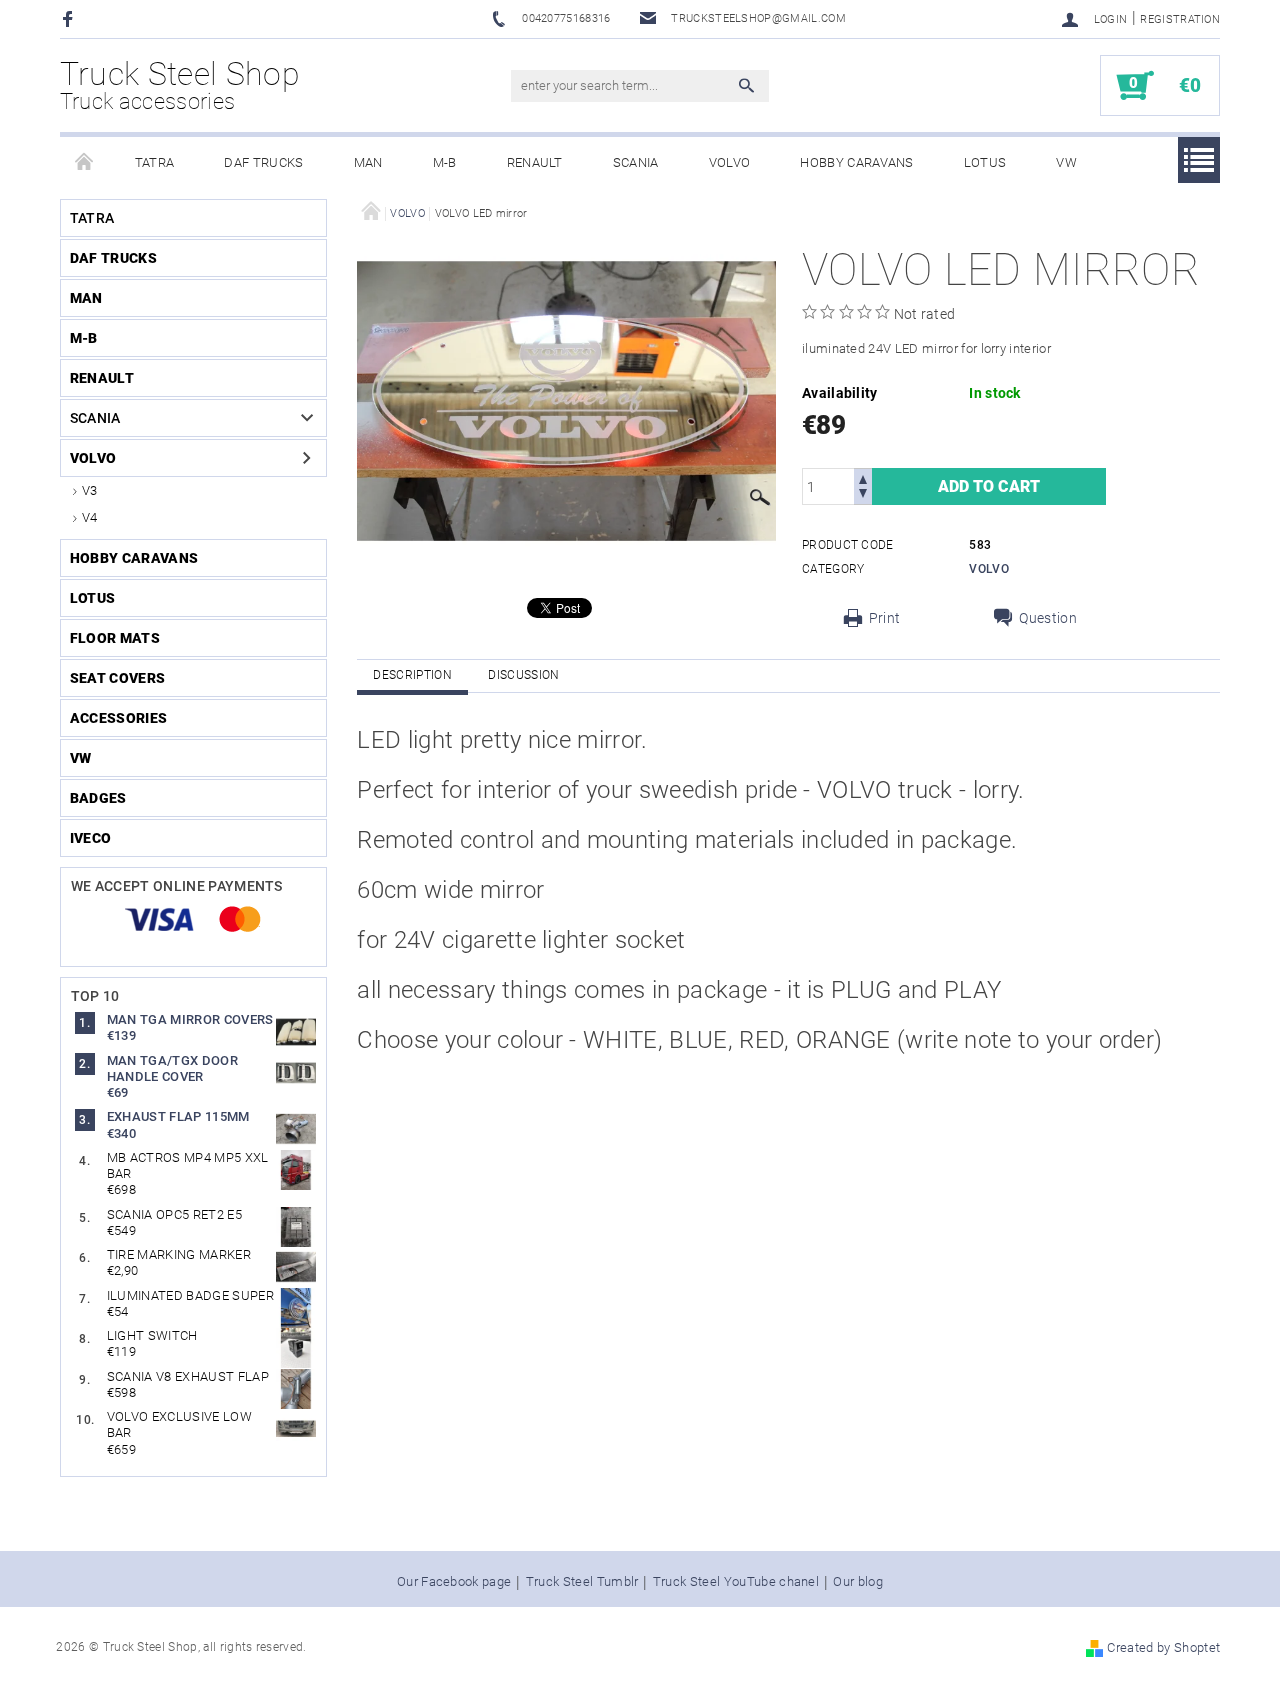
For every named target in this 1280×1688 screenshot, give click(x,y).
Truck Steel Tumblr (582, 1582)
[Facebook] (70, 18)
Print (885, 618)
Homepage (85, 163)
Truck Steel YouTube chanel (736, 1582)
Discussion (523, 675)
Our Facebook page (454, 1582)
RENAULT (535, 162)
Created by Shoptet (1163, 1647)
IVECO (91, 838)
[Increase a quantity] (863, 477)
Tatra (155, 162)
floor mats (115, 638)
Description (412, 675)
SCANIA (636, 162)
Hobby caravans (856, 162)
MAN (368, 162)
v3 (90, 490)
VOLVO (730, 162)
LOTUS (985, 162)
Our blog (858, 1582)
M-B (445, 162)
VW (1066, 162)
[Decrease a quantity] (863, 495)
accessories (119, 718)
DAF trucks (263, 162)
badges (98, 798)
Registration (1180, 19)
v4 (90, 517)
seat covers (118, 678)
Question (1048, 618)
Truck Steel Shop (180, 85)
